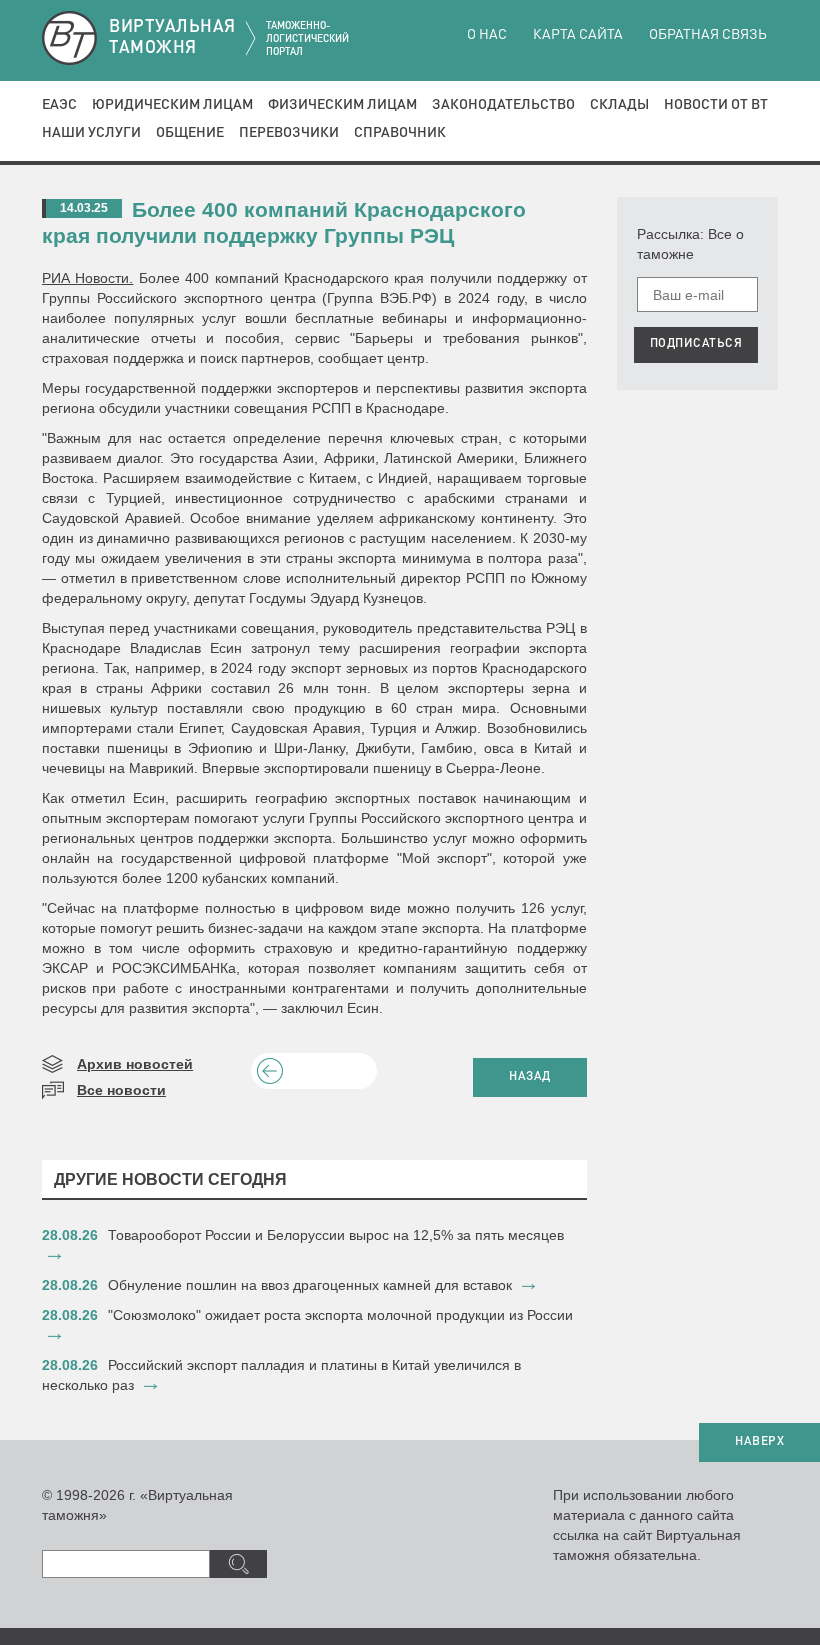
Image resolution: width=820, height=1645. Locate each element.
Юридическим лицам (172, 105)
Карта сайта (578, 35)
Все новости (121, 1090)
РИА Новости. (87, 278)
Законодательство (503, 105)
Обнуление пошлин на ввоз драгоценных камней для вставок (310, 1285)
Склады (619, 105)
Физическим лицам (342, 105)
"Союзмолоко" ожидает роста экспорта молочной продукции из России (340, 1315)
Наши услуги (91, 133)
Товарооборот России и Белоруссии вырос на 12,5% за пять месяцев (336, 1235)
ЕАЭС (59, 105)
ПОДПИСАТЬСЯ (696, 344)
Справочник (400, 133)
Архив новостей (135, 1064)
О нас (487, 35)
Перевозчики (289, 133)
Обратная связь (708, 35)
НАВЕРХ (759, 1442)
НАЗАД (530, 1077)
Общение (190, 133)
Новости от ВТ (716, 105)
